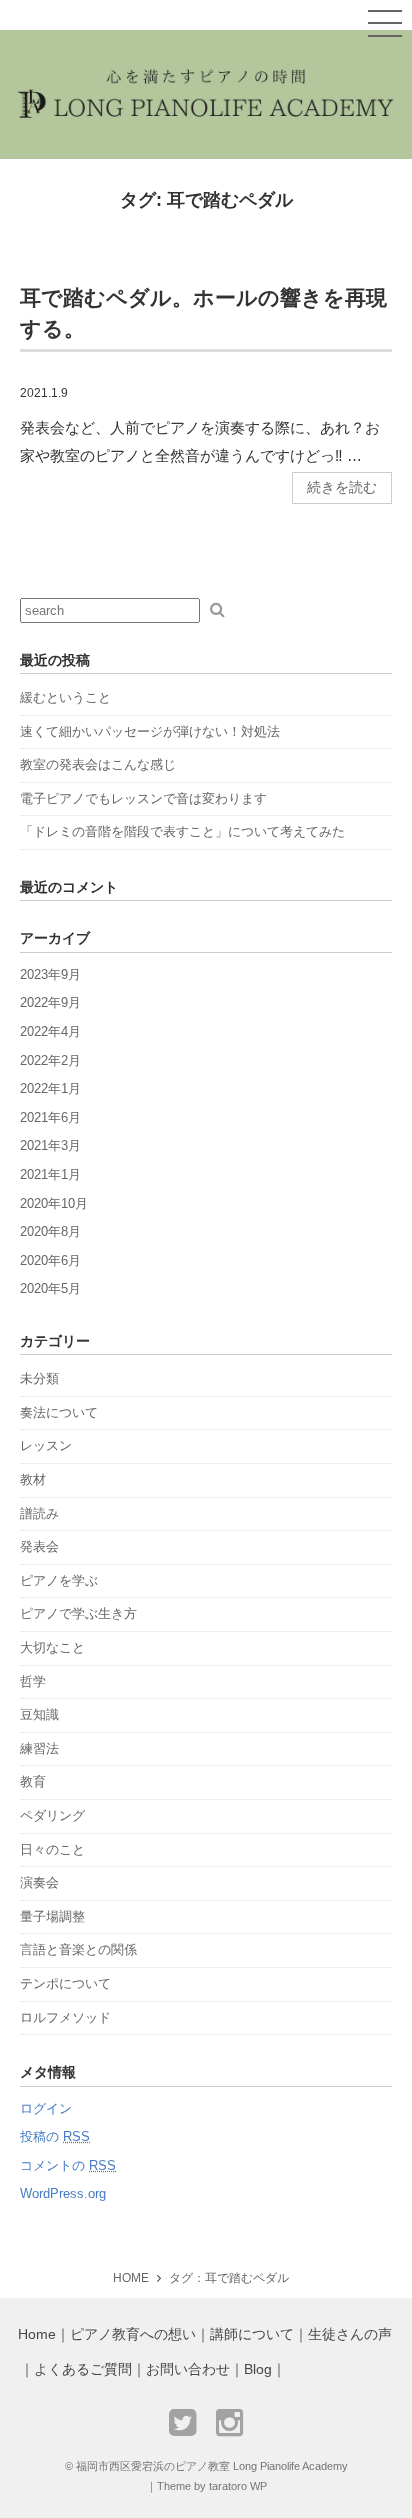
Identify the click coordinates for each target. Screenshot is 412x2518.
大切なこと (52, 1647)
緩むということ (65, 697)
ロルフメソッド (65, 2017)
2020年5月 (50, 1288)
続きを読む (342, 487)
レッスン (46, 1445)
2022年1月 (50, 1088)
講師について (252, 2334)
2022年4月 (50, 1031)
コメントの (68, 2165)
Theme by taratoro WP (212, 2486)
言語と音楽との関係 (78, 1949)
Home (37, 2334)
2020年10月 (54, 1203)
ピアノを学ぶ (59, 1580)
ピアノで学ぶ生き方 (78, 1613)
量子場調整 (52, 1916)
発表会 (39, 1546)
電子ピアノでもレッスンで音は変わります (143, 798)
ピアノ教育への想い (133, 2334)
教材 (33, 1479)
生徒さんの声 (350, 2334)
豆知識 (39, 1714)
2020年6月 (50, 1260)
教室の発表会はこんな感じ (98, 764)
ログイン (46, 2108)
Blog (258, 2369)
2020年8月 (50, 1231)
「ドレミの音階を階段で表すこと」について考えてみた (182, 831)
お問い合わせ (188, 2369)
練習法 (39, 1748)
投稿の (55, 2136)
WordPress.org (63, 2193)
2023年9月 (50, 974)
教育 (33, 1781)
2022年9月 (50, 1002)
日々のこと (52, 1849)
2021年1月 (50, 1174)
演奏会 (39, 1882)
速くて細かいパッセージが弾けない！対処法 (150, 731)
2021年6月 (50, 1117)
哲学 (33, 1681)
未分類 (39, 1378)
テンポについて (65, 1983)
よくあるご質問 (83, 2369)
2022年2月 (50, 1060)
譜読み (39, 1513)
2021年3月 (50, 1145)
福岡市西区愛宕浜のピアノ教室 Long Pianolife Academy (212, 2466)
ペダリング (52, 1815)
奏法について (59, 1412)
